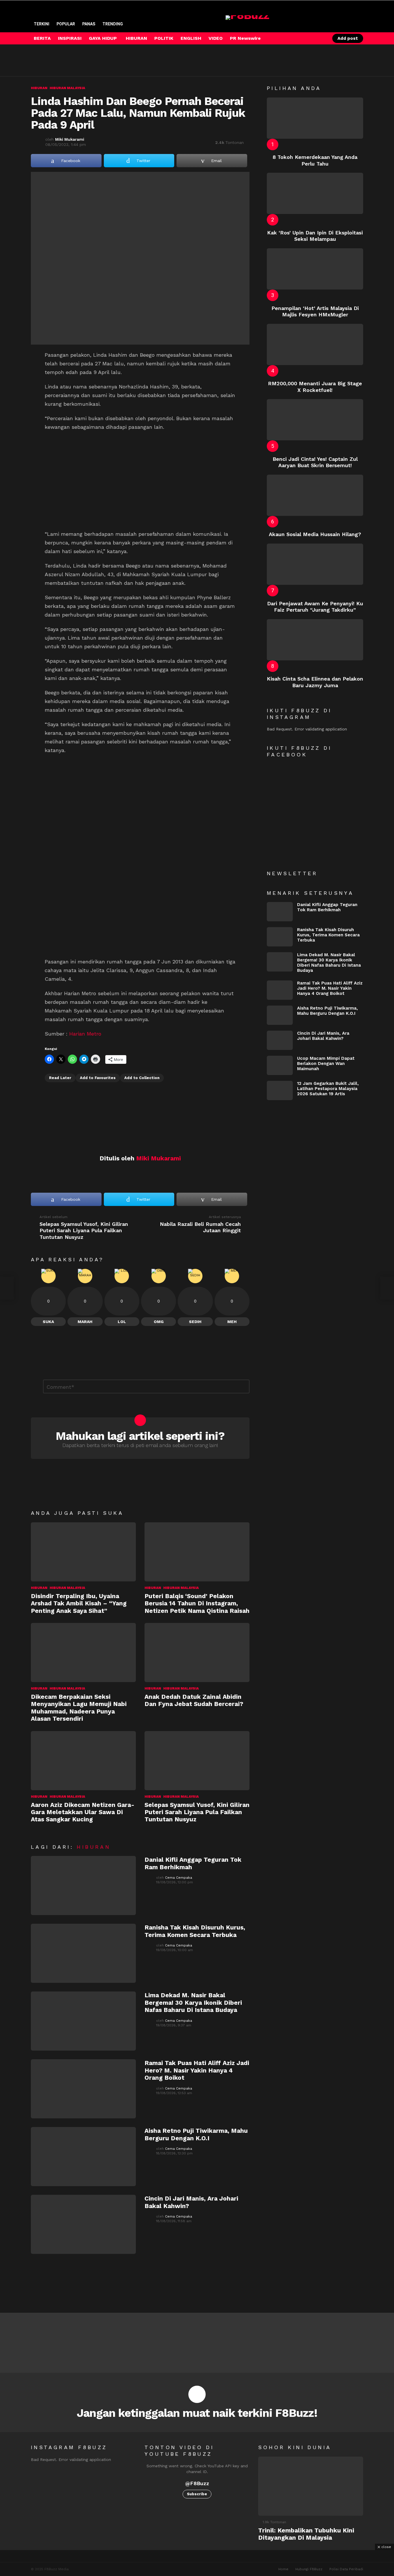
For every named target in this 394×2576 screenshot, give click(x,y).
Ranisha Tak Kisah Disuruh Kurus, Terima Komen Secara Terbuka (195, 1931)
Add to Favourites (98, 1078)
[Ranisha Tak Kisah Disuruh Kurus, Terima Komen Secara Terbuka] (83, 1953)
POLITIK (164, 38)
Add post (348, 38)
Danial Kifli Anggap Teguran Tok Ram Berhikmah (327, 907)
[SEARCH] (310, 38)
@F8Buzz (197, 2483)
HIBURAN (136, 38)
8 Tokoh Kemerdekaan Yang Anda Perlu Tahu (315, 160)
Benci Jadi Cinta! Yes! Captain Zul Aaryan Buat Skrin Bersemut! (315, 462)
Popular (66, 24)
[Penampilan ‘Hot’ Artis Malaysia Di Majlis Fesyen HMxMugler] (315, 269)
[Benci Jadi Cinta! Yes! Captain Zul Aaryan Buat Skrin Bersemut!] (315, 420)
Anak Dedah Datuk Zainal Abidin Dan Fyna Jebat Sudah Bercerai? (194, 1700)
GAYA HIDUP (103, 38)
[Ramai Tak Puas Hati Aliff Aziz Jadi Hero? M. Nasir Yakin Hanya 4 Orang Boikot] (83, 2089)
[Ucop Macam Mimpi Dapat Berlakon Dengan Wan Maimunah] (280, 1065)
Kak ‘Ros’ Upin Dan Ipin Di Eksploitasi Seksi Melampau (315, 236)
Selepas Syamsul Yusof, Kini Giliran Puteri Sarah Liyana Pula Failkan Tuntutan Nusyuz (197, 1812)
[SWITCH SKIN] (301, 38)
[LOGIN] (320, 38)
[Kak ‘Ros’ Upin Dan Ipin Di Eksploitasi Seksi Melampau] (315, 193)
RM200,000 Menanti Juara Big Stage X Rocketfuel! (315, 387)
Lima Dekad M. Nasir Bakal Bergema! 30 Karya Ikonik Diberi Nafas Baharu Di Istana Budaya (193, 2002)
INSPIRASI (70, 38)
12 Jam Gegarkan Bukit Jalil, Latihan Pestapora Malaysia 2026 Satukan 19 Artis (328, 1089)
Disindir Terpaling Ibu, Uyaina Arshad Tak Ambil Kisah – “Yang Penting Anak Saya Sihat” (79, 1603)
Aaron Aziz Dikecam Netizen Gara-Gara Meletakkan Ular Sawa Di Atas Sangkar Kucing (83, 1812)
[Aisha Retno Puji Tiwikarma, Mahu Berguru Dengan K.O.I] (83, 2157)
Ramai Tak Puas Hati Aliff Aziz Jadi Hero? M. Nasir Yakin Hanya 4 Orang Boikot (197, 2070)
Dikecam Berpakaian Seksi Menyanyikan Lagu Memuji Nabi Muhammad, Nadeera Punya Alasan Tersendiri (79, 1708)
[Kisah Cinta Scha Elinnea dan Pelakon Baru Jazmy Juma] (315, 640)
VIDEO (216, 38)
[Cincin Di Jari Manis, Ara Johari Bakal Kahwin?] (83, 2224)
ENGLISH (191, 38)
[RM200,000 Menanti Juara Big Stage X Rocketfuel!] (315, 344)
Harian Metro (85, 1034)
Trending (113, 24)
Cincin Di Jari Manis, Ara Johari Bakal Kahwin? (323, 1036)
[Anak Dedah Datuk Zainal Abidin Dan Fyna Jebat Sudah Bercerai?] (197, 1652)
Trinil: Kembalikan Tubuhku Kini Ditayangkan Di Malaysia (306, 2534)
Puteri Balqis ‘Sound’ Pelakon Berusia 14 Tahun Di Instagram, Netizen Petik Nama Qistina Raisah (197, 1603)
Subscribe (197, 2494)
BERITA (42, 38)
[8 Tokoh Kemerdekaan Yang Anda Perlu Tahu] (315, 118)
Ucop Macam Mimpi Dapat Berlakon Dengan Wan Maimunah (326, 1064)
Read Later (60, 1078)
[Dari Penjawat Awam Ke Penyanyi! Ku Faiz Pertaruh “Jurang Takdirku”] (315, 564)
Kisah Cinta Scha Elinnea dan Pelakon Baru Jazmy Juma (315, 682)
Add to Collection (142, 1078)
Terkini (42, 24)
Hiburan (39, 1588)
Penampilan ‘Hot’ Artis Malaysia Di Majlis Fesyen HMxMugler (315, 311)
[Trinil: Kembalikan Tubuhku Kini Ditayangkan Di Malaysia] (311, 2486)
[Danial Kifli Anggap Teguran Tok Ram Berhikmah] (83, 1886)
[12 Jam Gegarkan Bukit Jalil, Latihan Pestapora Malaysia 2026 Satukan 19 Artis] (280, 1090)
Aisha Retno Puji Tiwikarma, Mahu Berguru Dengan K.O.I (196, 2134)
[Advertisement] (136, 60)
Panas (89, 24)
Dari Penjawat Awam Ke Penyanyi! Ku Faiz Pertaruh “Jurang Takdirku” (315, 607)
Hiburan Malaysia (67, 1588)
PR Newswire (245, 38)
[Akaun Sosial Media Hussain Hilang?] (315, 495)
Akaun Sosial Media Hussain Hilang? (315, 534)
